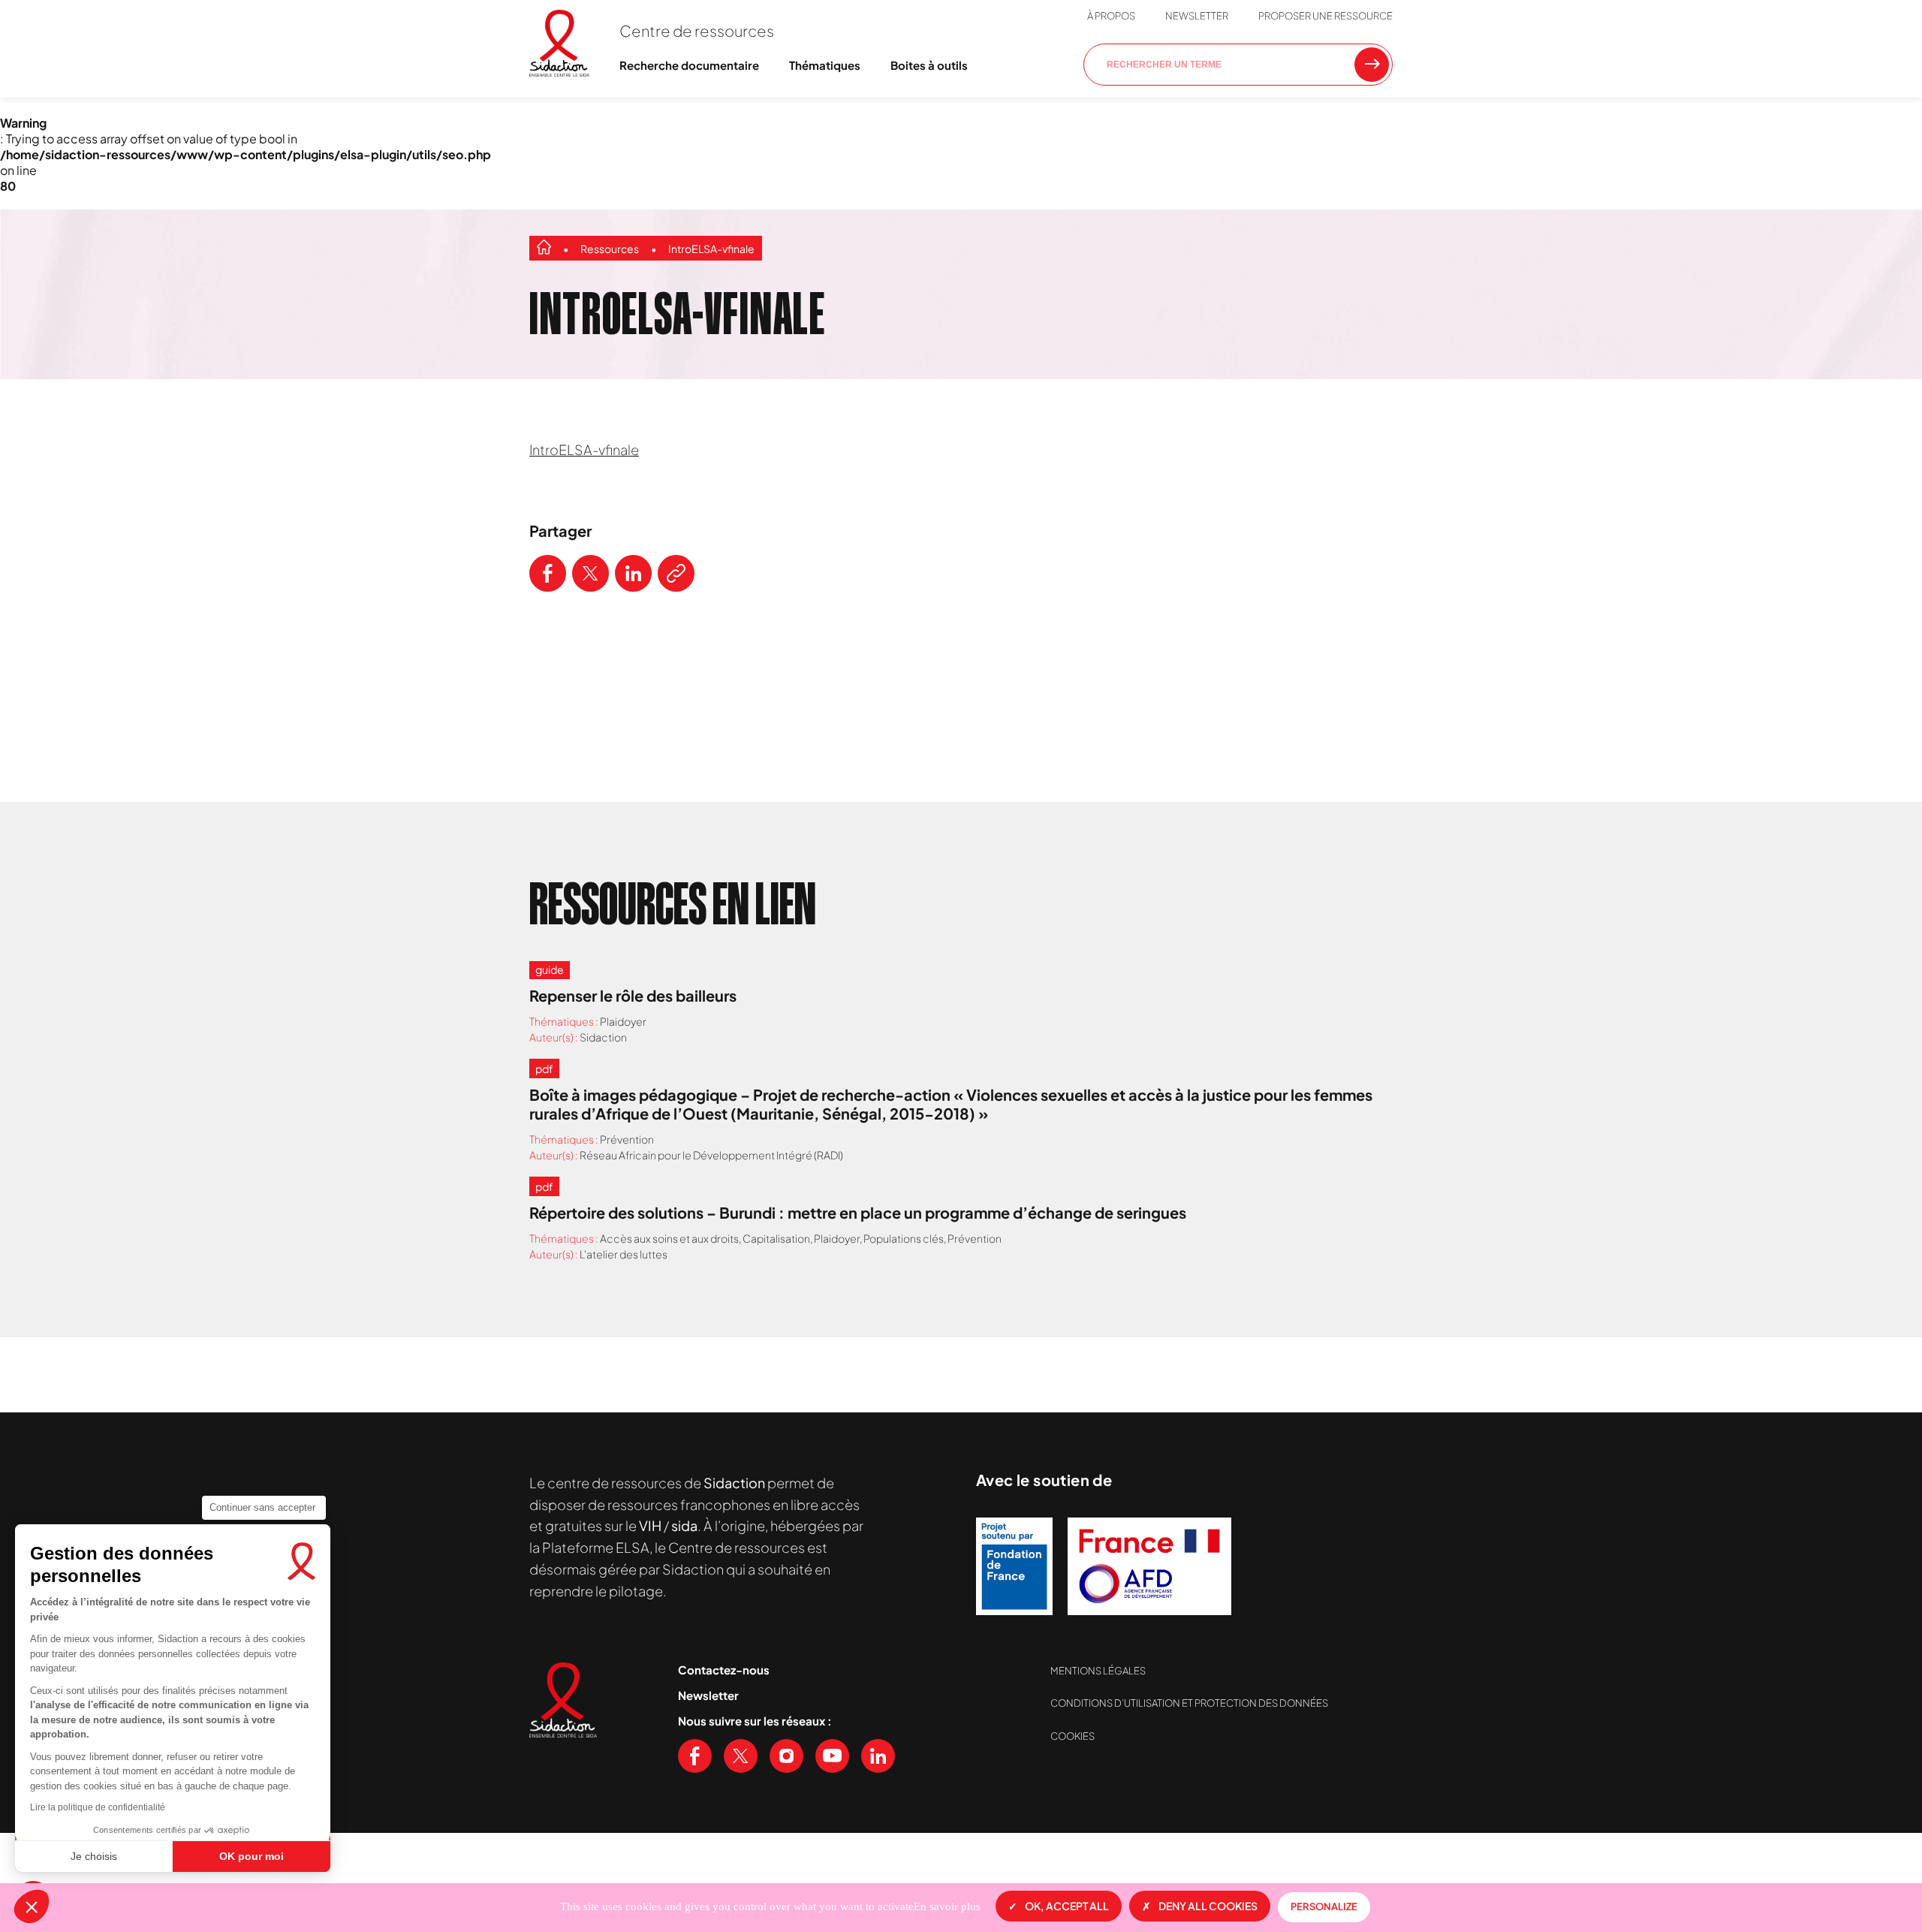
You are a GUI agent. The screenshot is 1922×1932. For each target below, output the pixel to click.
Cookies (1072, 1736)
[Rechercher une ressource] (1372, 65)
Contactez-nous (724, 1670)
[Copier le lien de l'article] (676, 573)
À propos (1111, 16)
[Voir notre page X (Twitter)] (741, 1756)
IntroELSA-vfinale (711, 249)
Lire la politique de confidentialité (98, 1807)
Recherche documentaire (689, 65)
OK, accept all (1067, 1906)
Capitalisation (776, 1238)
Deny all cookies (1208, 1906)
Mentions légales (1098, 1671)
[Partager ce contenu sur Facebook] (548, 573)
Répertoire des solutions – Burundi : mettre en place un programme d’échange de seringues (858, 1212)
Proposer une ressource (1326, 16)
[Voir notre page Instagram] (786, 1756)
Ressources (610, 249)
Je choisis (94, 1856)
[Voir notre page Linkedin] (878, 1756)
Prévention (627, 1139)
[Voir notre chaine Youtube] (832, 1756)
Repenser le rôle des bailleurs (633, 995)
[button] (32, 1906)
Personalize (1324, 1906)
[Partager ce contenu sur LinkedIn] (633, 573)
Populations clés (904, 1238)
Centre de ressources (697, 30)
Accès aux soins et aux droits (669, 1238)
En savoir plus (947, 1906)
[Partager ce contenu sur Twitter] (590, 573)
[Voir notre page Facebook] (695, 1756)
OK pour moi (252, 1856)
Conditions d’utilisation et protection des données (1189, 1703)
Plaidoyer (623, 1021)
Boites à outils (929, 65)
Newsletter (1197, 16)
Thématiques (825, 65)
